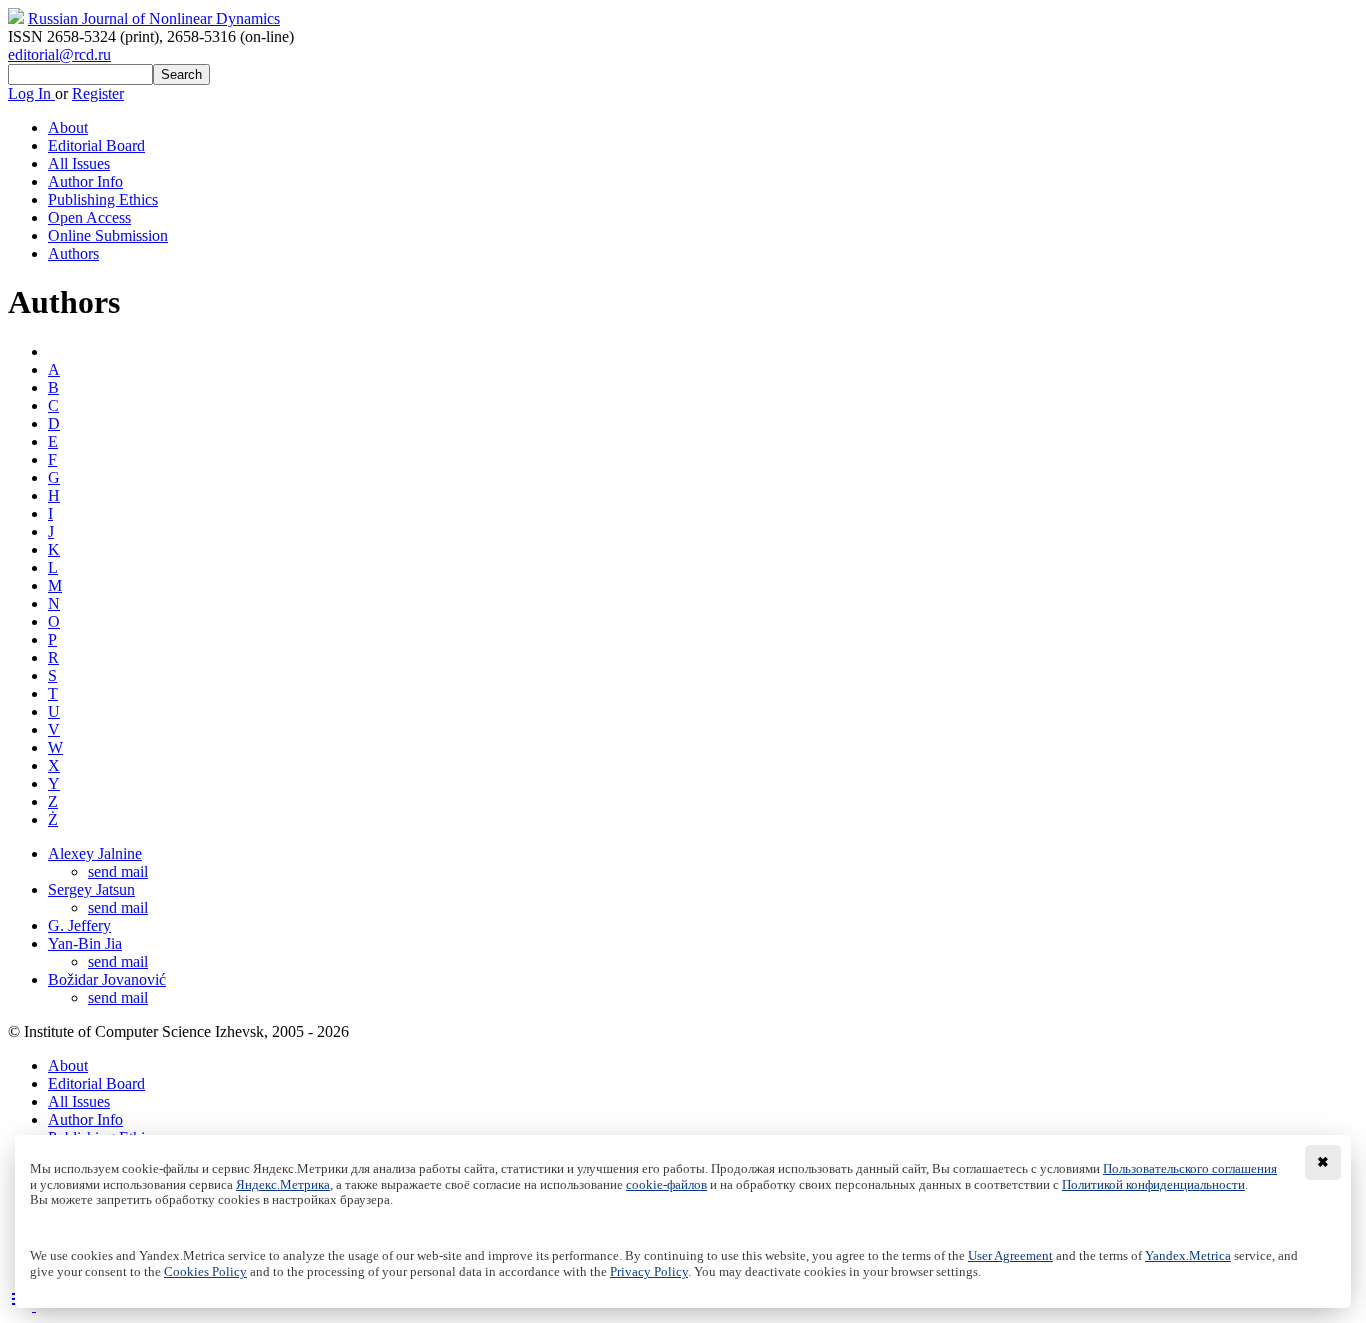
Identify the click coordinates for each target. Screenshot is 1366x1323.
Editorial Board (96, 145)
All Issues (79, 163)
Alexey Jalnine (95, 853)
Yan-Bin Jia (85, 943)
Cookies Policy (205, 1272)
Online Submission (108, 235)
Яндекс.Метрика (283, 1185)
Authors (73, 253)
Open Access (89, 217)
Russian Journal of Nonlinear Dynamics (154, 18)
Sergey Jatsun (91, 889)
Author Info (85, 181)
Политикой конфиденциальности (1153, 1185)
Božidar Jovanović (107, 979)
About (68, 127)
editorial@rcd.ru (59, 54)
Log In (31, 93)
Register (98, 93)
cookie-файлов (666, 1185)
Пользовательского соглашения (1190, 1169)
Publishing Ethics (103, 199)
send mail (118, 871)
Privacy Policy (649, 1272)
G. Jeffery (79, 925)
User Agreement (1010, 1256)
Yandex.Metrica (1188, 1256)
